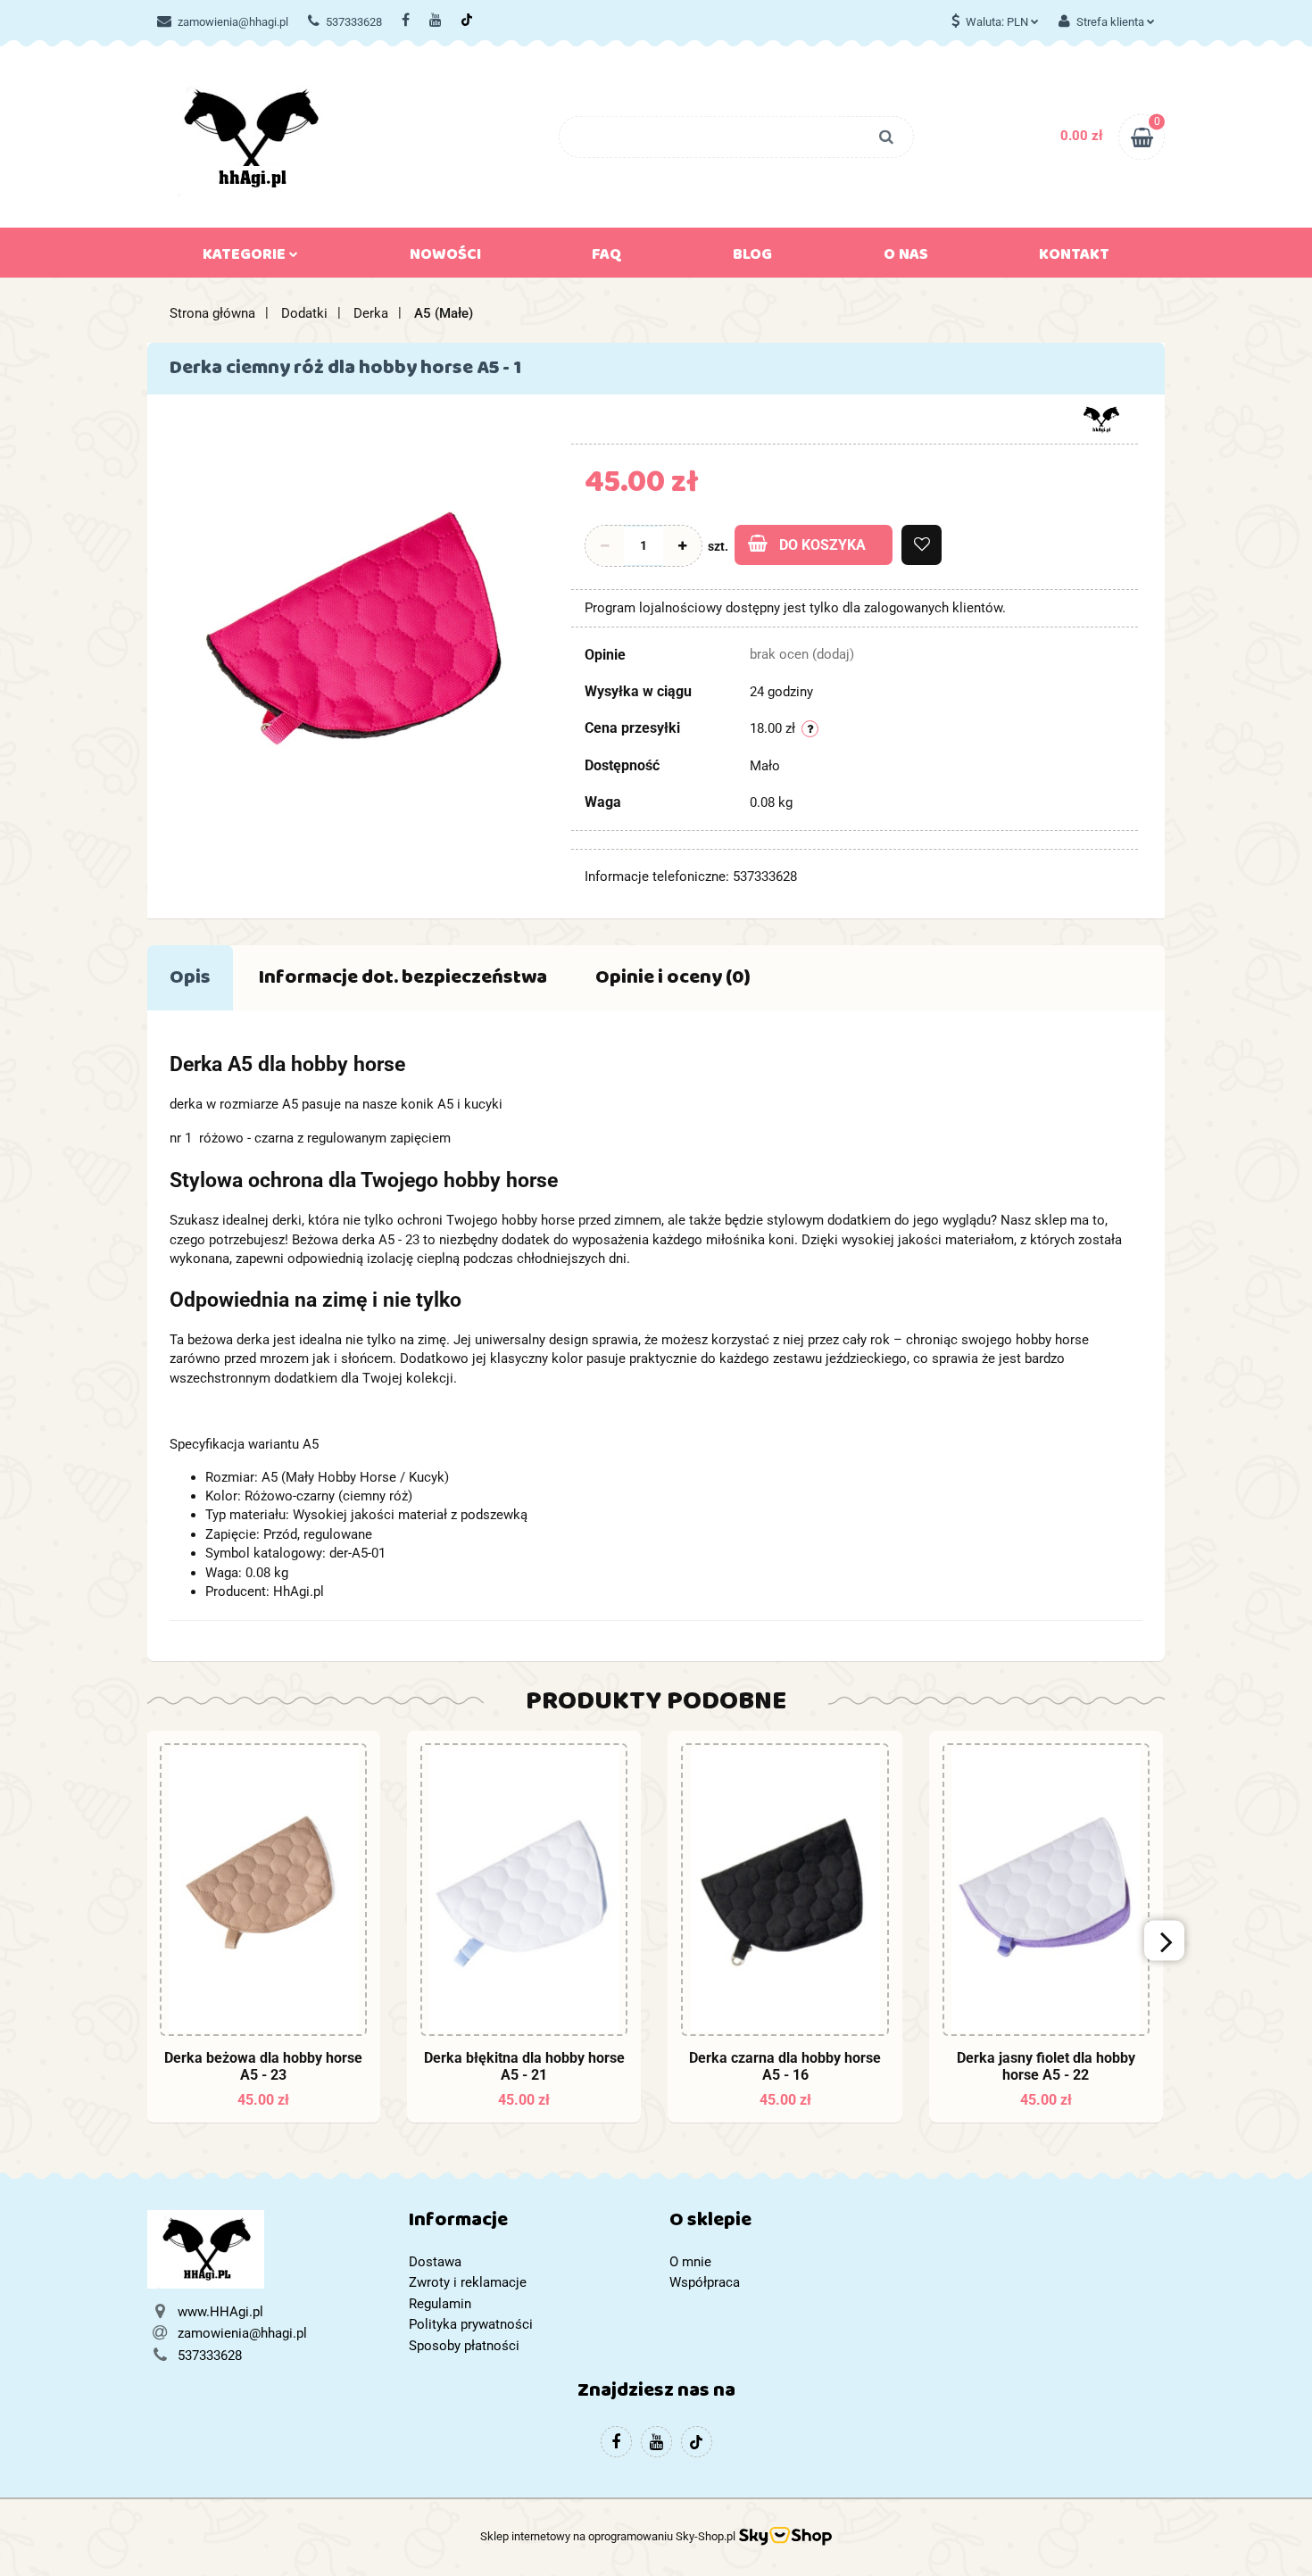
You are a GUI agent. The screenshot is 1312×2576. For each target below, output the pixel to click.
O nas (906, 258)
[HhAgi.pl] (1101, 418)
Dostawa (435, 2262)
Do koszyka (822, 545)
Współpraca (705, 2282)
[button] (526, 2224)
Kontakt (1074, 258)
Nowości (445, 258)
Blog (752, 258)
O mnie (690, 2262)
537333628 (354, 22)
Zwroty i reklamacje (468, 2282)
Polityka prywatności (471, 2324)
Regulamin (440, 2304)
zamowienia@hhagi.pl (233, 22)
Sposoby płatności (464, 2346)
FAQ (607, 258)
